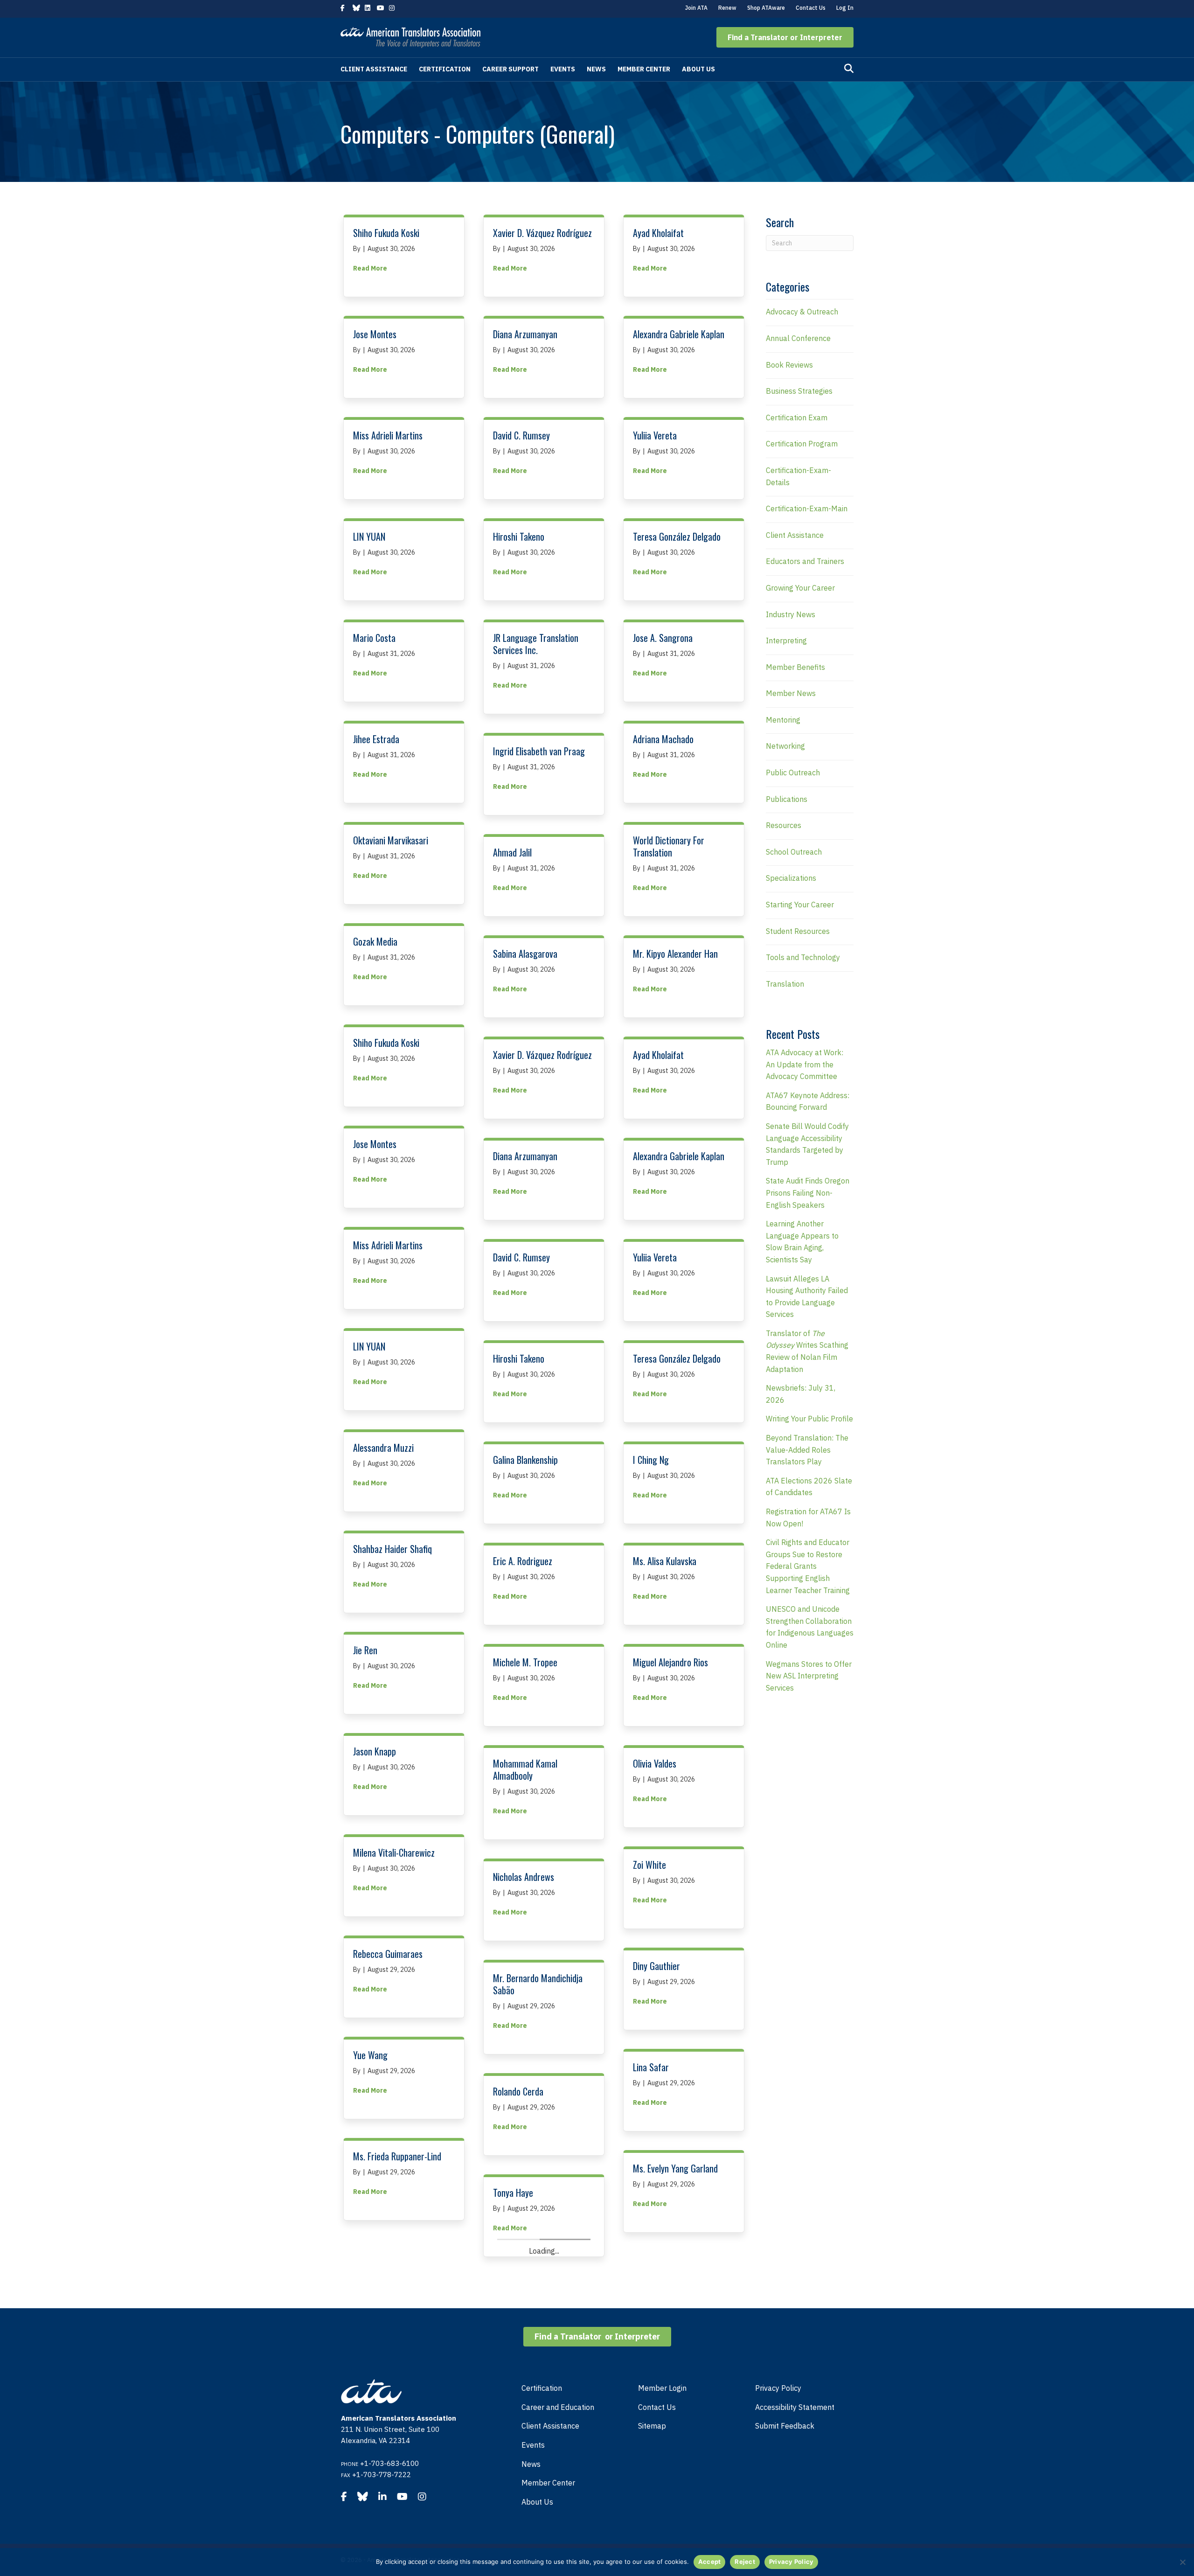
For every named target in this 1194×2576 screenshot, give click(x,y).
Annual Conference (798, 338)
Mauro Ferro (375, 2257)
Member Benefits (795, 667)
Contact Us (811, 8)
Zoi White (649, 1865)
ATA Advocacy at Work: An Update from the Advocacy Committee (805, 1064)
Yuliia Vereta (655, 435)
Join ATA (696, 8)
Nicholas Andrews (524, 1877)
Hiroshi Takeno (519, 536)
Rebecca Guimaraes (388, 1954)
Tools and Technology (803, 957)
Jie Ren (365, 1650)
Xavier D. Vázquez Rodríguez (542, 233)
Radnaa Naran (517, 2407)
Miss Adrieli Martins (388, 435)
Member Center (644, 69)
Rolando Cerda (518, 2091)
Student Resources (798, 931)
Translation (785, 984)
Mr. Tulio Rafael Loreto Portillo (533, 2300)
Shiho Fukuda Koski (386, 233)
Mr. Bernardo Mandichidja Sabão (538, 1984)
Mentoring (783, 720)
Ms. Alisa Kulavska (665, 1561)
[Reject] (1182, 2562)
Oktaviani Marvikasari (391, 840)
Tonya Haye (513, 2193)
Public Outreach (793, 773)
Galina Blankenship (525, 1460)
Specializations (791, 878)
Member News (791, 693)
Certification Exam (797, 418)
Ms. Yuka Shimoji (662, 2371)
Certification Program (802, 444)
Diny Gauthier (656, 1966)
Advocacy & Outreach (802, 312)
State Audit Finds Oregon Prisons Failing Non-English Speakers (808, 1193)
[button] (785, 37)
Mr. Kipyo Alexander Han (675, 954)
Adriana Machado (663, 739)
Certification (445, 69)
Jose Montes (375, 334)
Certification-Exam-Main (807, 508)
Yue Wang (370, 2055)
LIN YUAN (369, 536)
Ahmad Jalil (512, 852)
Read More (370, 268)
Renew (727, 8)
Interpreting (786, 641)
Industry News (791, 614)
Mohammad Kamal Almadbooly (525, 1769)
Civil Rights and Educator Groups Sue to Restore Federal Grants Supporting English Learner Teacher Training (808, 1566)
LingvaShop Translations (675, 2472)
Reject (745, 2562)
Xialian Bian (373, 2359)
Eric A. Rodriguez (523, 1561)
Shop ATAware (766, 8)
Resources (784, 825)
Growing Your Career (800, 588)
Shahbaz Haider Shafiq (392, 1549)
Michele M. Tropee (525, 1662)
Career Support (510, 69)
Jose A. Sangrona (663, 638)
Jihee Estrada (376, 739)
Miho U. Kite (374, 2460)
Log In (845, 8)
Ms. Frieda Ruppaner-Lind (397, 2156)
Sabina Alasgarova (525, 954)
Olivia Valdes (655, 1763)
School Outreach (794, 852)
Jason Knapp (375, 1751)
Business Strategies (799, 391)
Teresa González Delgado (677, 536)
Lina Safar (651, 2067)
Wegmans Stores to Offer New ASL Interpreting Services (809, 1676)
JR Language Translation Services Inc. (536, 644)
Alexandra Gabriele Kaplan (679, 334)
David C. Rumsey (521, 435)
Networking (785, 746)
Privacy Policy (791, 2562)
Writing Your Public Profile (809, 1419)
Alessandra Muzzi (383, 1448)
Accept (710, 2562)
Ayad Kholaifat (658, 233)
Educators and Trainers (805, 561)
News (596, 69)
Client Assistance (374, 69)
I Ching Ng (651, 1460)
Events (563, 69)
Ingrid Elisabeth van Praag (539, 751)
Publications (787, 799)
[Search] (849, 69)
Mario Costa (374, 638)
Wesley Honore (659, 2270)
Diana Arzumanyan (525, 334)
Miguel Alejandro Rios (670, 1662)
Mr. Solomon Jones (525, 2508)
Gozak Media (375, 941)
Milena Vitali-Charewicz (394, 1852)
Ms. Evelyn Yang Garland (675, 2168)
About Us (698, 69)
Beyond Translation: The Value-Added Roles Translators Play (807, 1450)
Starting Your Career (800, 905)
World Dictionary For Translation (669, 846)
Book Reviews (789, 365)
